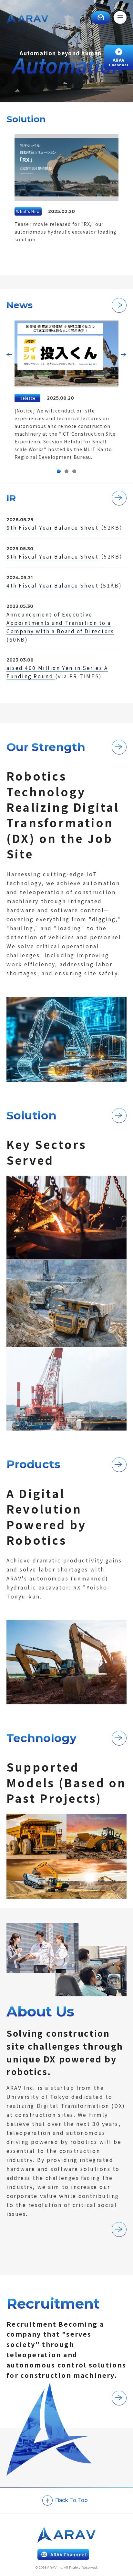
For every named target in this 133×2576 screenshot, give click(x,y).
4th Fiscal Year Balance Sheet (53, 585)
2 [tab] (66, 471)
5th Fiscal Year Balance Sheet (53, 556)
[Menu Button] (120, 19)
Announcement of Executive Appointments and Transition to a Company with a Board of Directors (60, 623)
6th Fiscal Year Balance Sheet (53, 527)
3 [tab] (74, 471)
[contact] (101, 18)
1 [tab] (59, 471)
